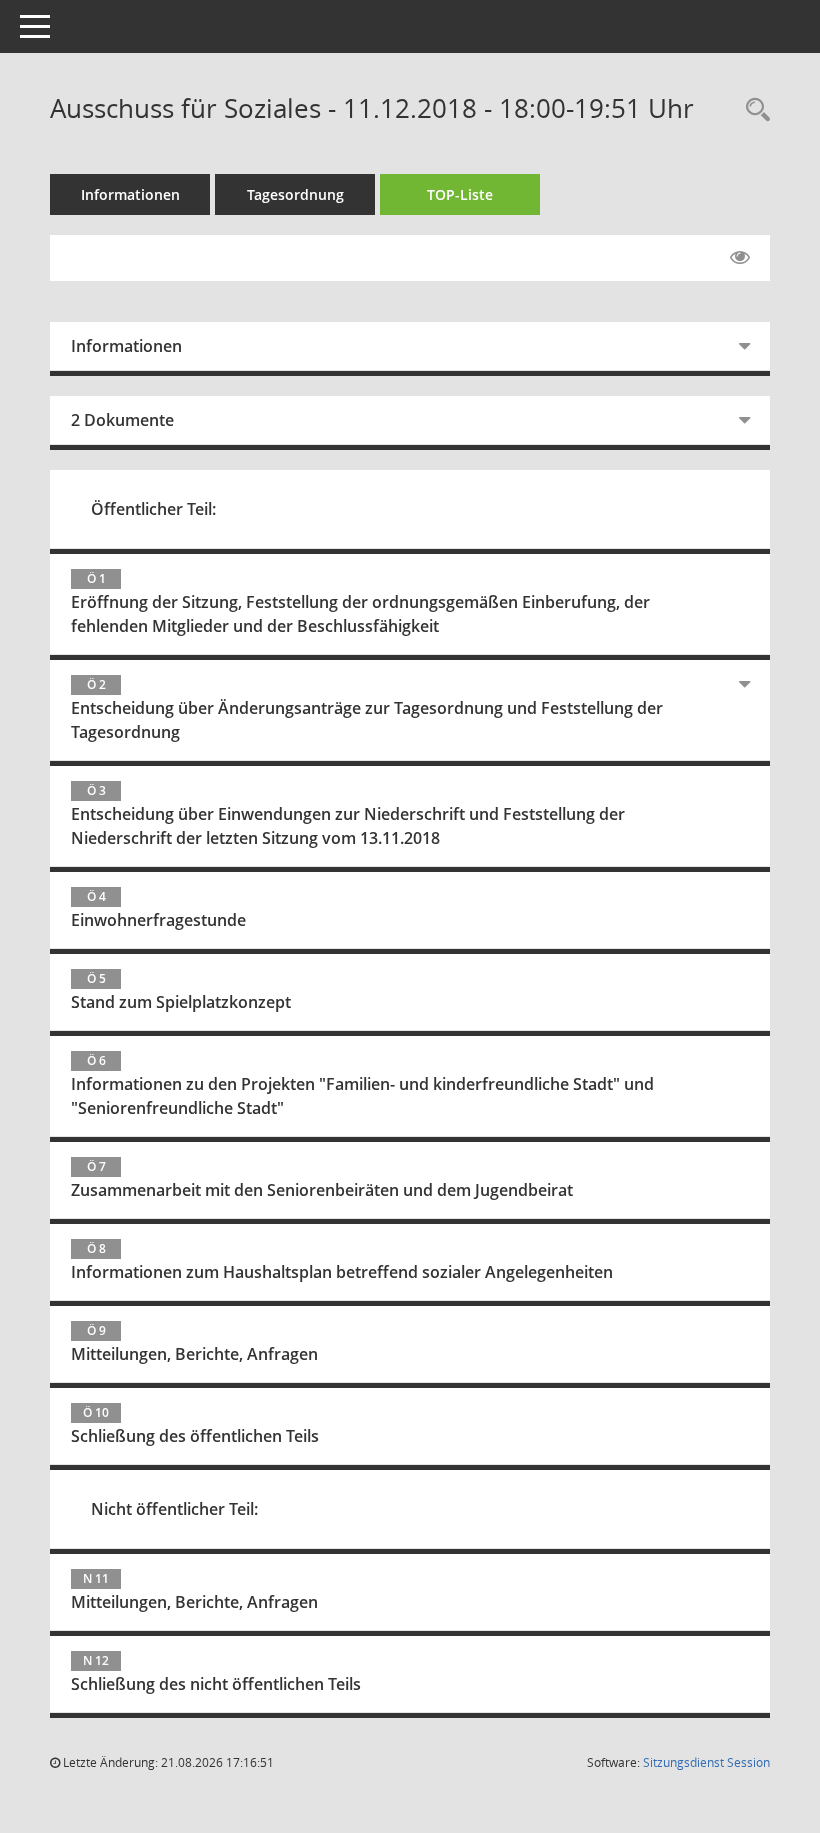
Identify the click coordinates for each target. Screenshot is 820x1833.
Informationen (130, 194)
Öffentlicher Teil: (153, 509)
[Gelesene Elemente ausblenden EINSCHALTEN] (740, 258)
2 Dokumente (122, 420)
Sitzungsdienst (706, 1762)
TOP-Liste (460, 194)
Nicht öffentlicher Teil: (174, 1509)
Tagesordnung (295, 194)
